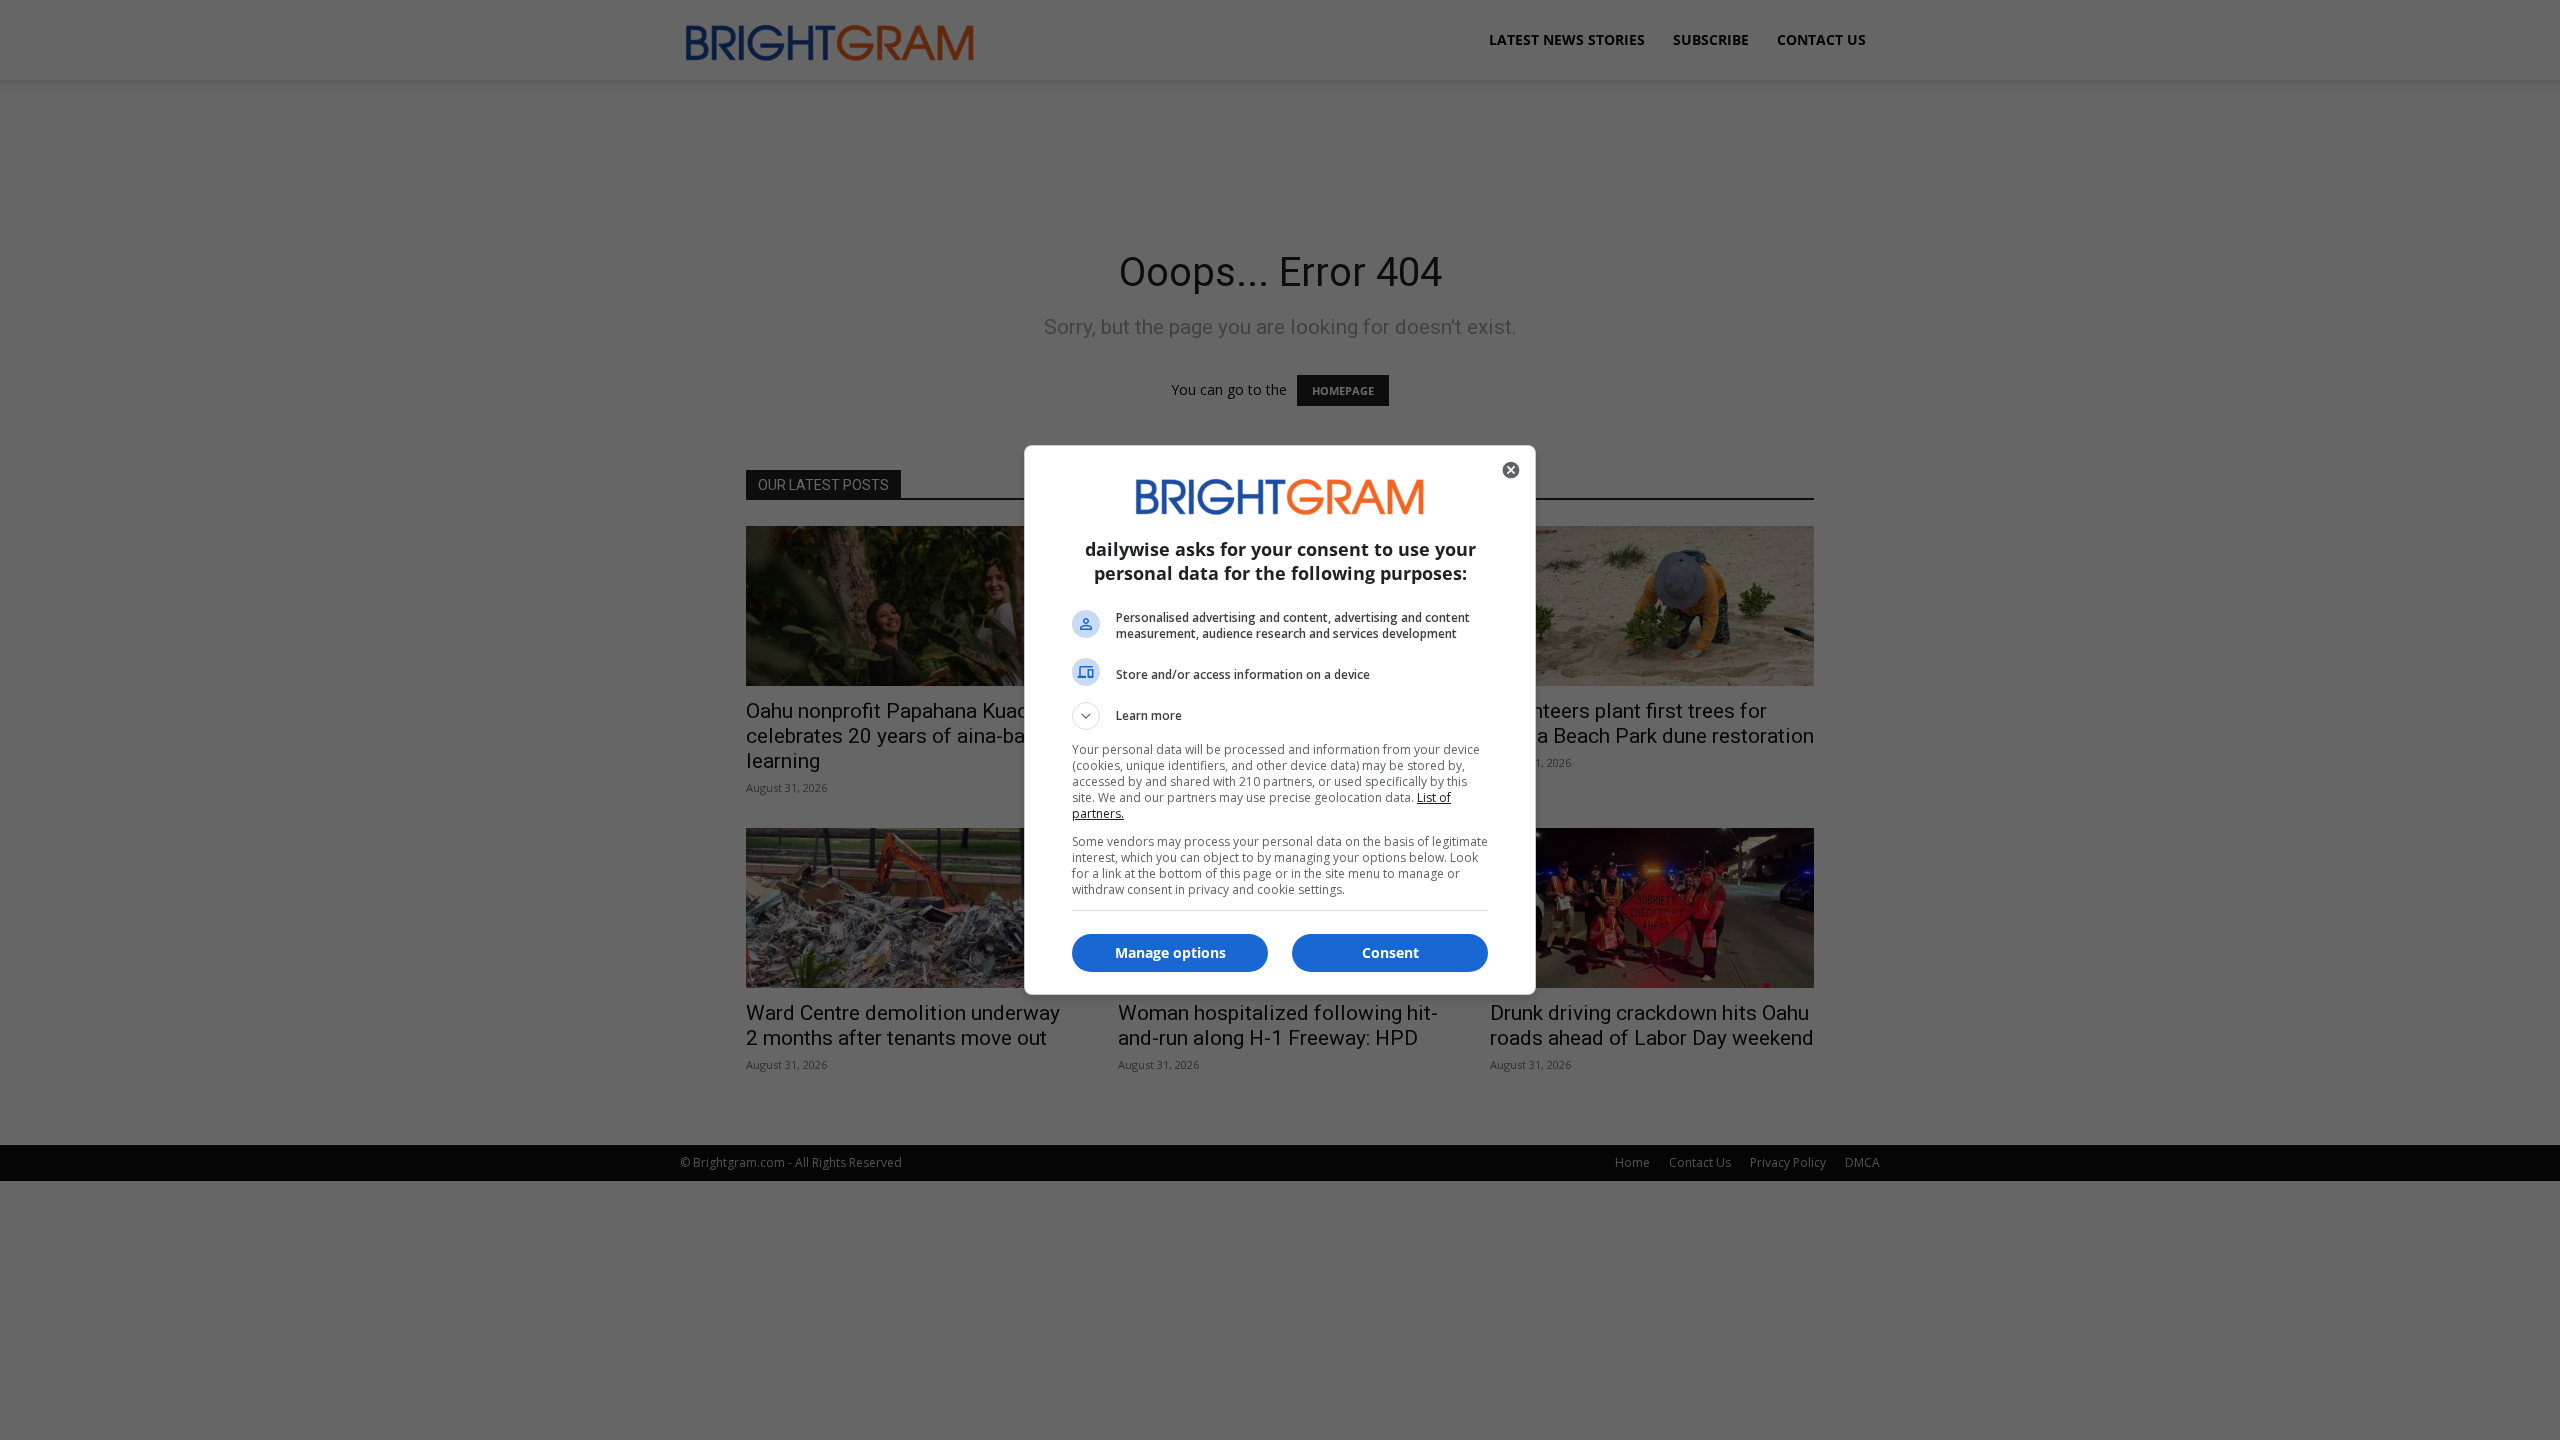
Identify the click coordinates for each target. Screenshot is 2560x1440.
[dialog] (1280, 720)
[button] (1280, 716)
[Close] (1511, 470)
